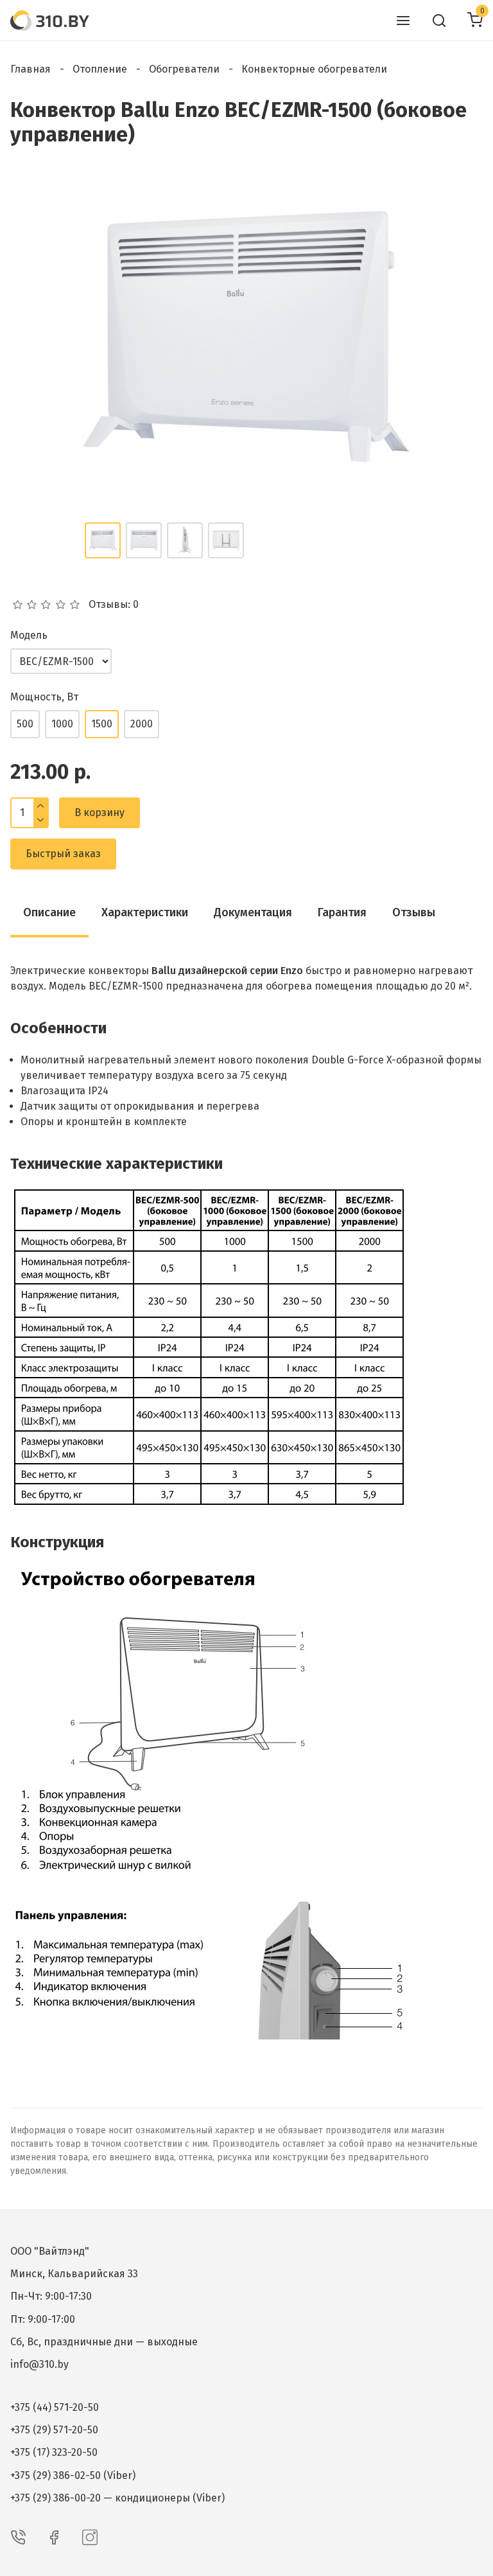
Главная (30, 69)
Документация (253, 912)
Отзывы (414, 912)
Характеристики (145, 912)
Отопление (100, 69)
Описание (49, 912)
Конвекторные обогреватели (314, 69)
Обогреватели (184, 69)
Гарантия (342, 912)
